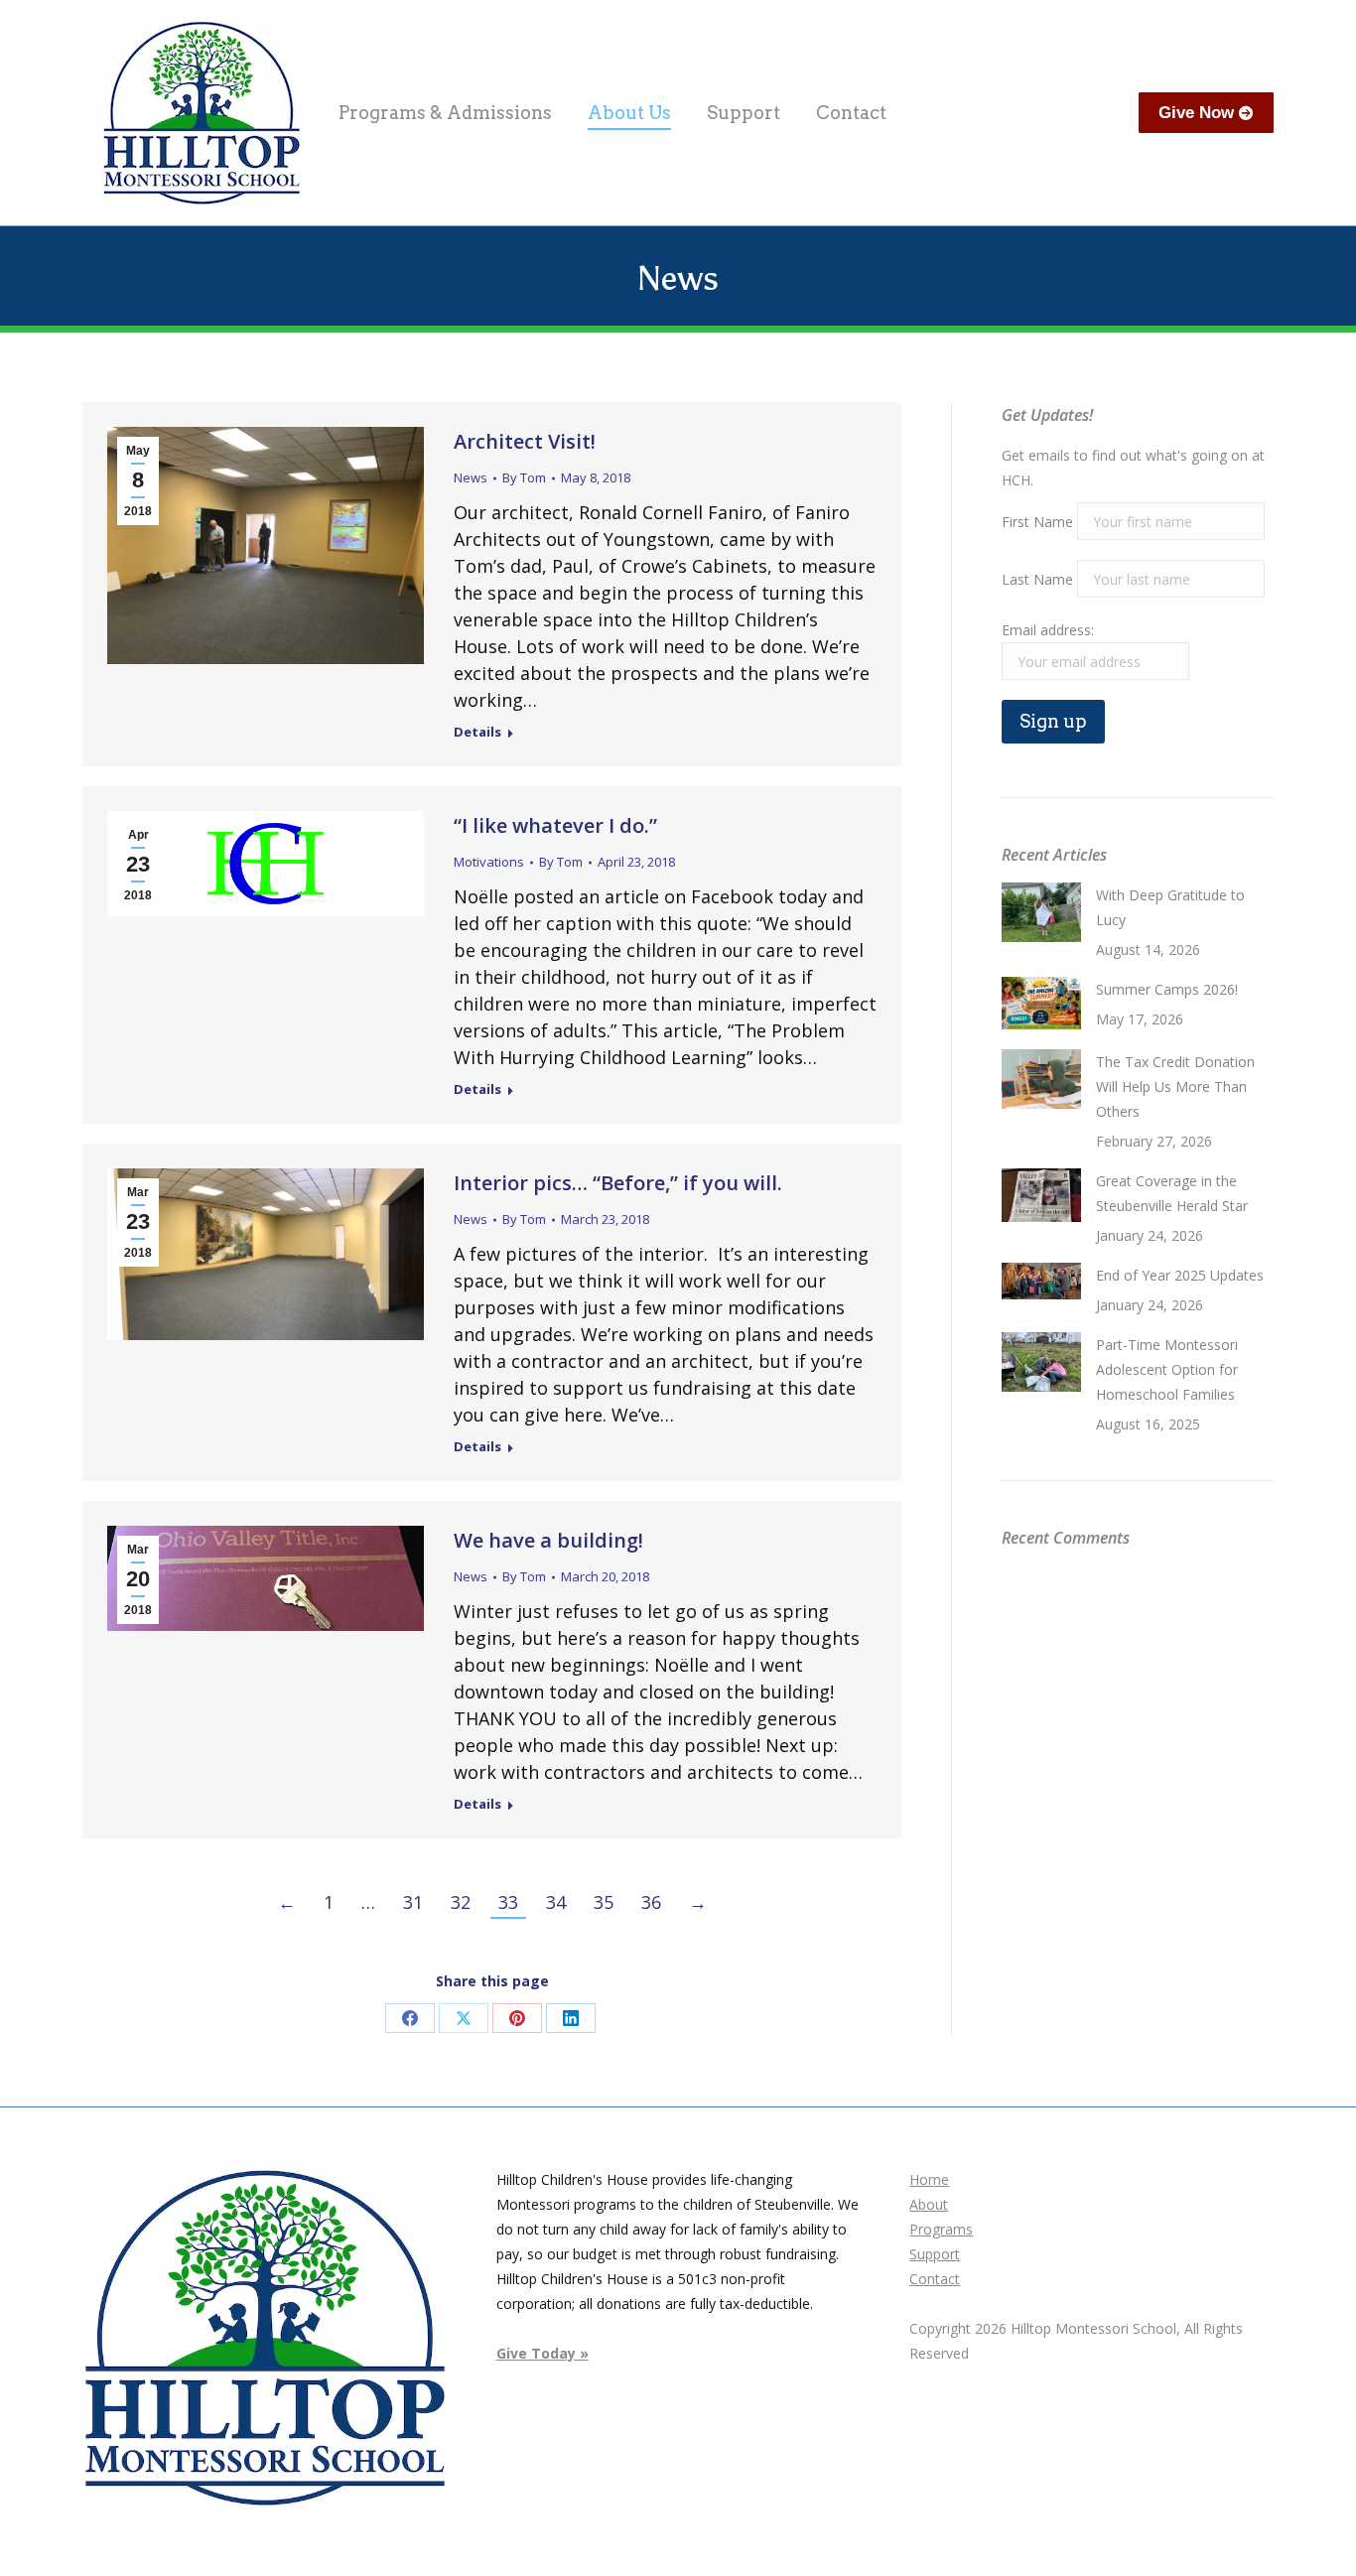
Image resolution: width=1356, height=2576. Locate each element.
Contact (935, 2279)
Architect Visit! (525, 441)
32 (461, 1902)
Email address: (1048, 630)
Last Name (1037, 579)
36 (651, 1902)
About (929, 2204)
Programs (941, 2229)
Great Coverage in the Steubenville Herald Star (1172, 1193)
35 (604, 1902)
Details (477, 732)
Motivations (489, 862)
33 (508, 1902)
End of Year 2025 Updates (1180, 1275)
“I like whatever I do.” (555, 825)
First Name (1037, 522)
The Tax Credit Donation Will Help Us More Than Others (1175, 1086)
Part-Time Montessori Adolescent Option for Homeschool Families (1167, 1369)
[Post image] (1041, 912)
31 (413, 1902)
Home (929, 2179)
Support (935, 2254)
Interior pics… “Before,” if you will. (618, 1183)
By (524, 477)
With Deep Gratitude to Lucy (1170, 907)
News (471, 477)
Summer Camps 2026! (1167, 989)
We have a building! (548, 1540)
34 (556, 1902)
